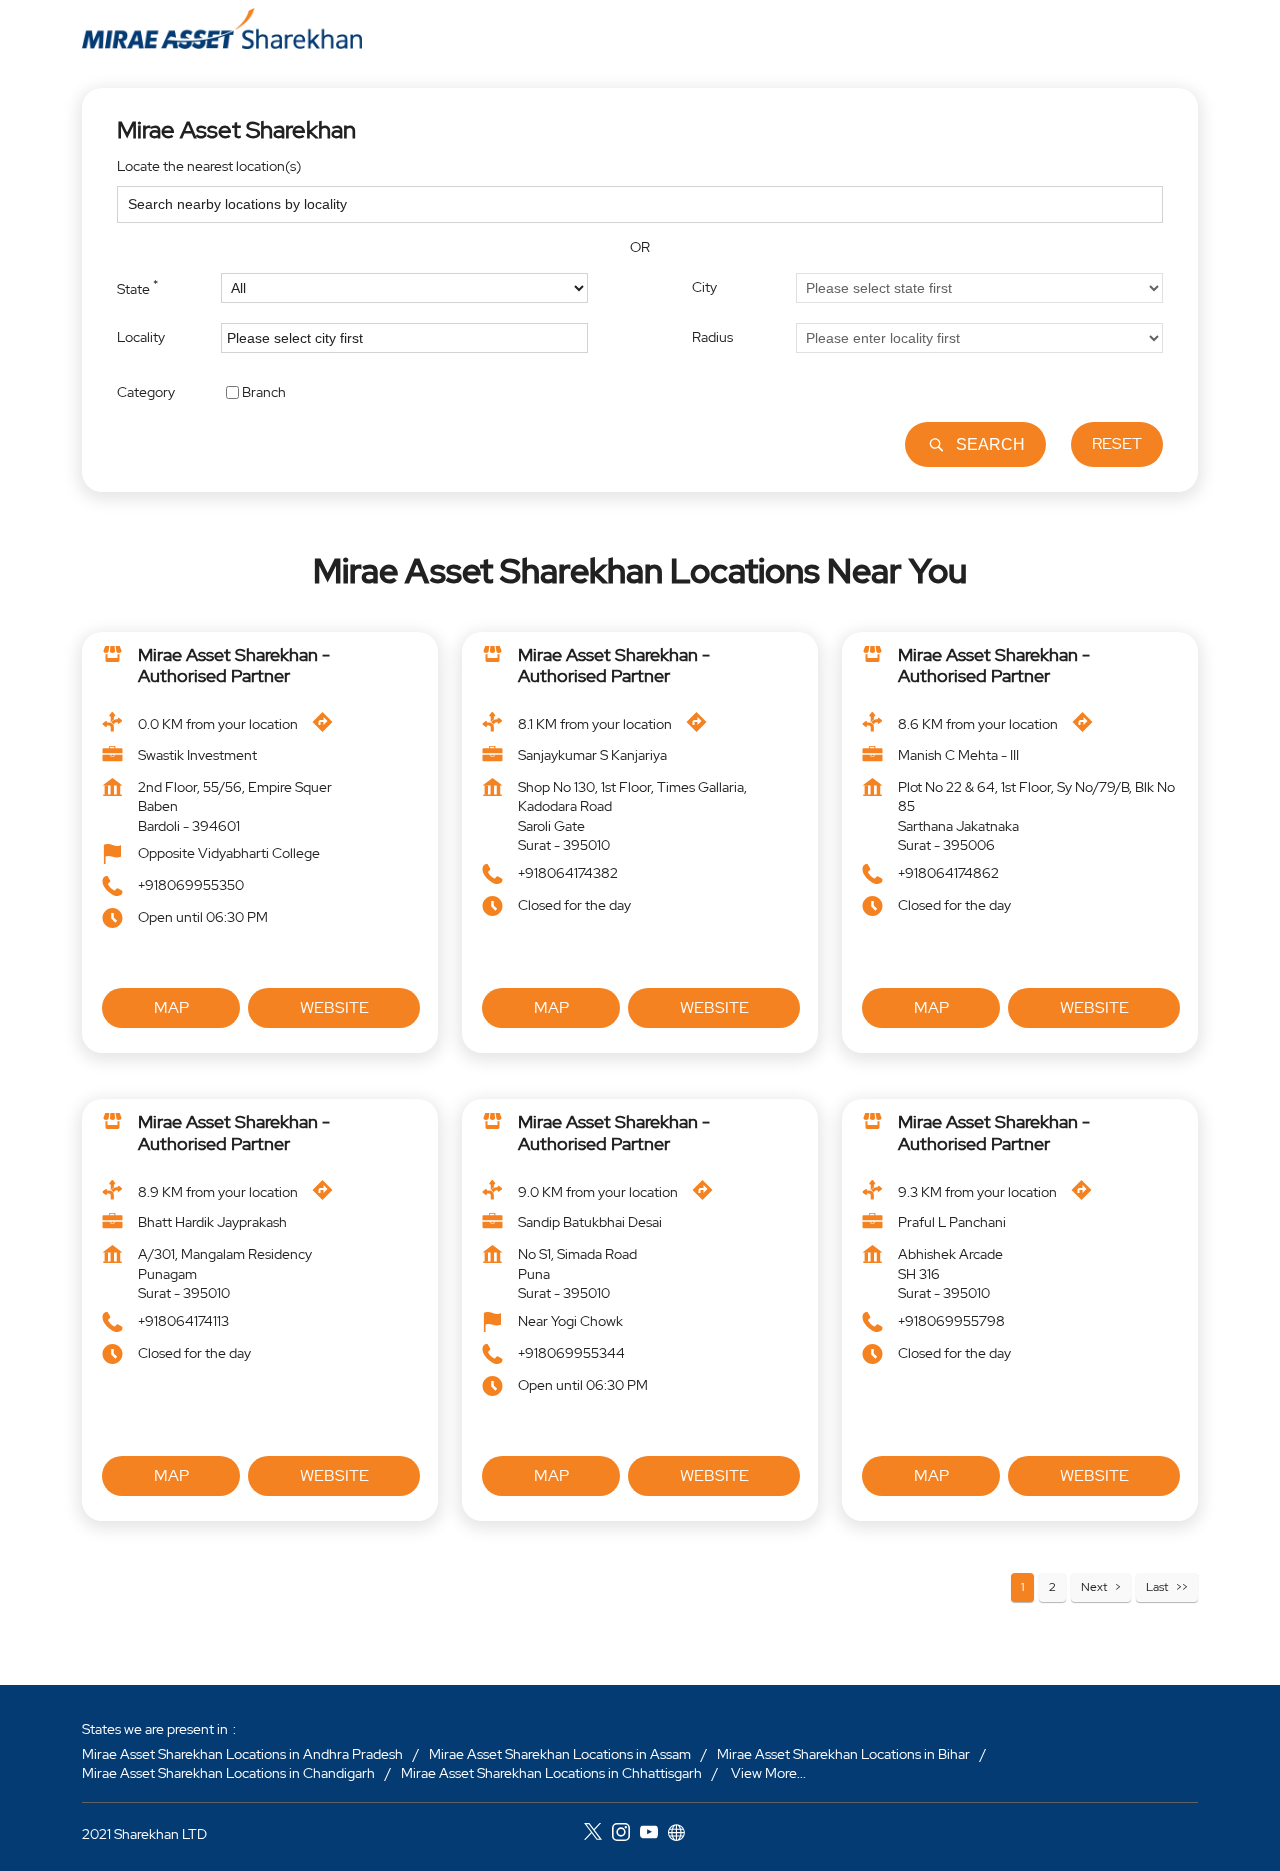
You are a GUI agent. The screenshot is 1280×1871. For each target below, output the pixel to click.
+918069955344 (571, 1353)
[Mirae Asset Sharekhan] (222, 28)
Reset (1117, 443)
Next (1094, 1587)
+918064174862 (948, 873)
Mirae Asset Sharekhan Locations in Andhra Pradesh (242, 1754)
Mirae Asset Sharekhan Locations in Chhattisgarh (551, 1773)
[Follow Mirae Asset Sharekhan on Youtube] (654, 1835)
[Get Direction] (327, 727)
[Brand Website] (682, 1835)
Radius (712, 337)
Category (146, 391)
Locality (141, 337)
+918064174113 (183, 1321)
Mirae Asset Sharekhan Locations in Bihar (843, 1754)
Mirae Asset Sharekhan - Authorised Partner (234, 665)
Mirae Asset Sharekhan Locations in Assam (560, 1754)
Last (1157, 1587)
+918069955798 (951, 1321)
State (137, 287)
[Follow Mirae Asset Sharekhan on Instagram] (626, 1835)
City (704, 287)
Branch (264, 391)
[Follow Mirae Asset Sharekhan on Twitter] (598, 1835)
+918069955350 (191, 886)
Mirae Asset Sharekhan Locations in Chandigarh (228, 1773)
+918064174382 (568, 873)
